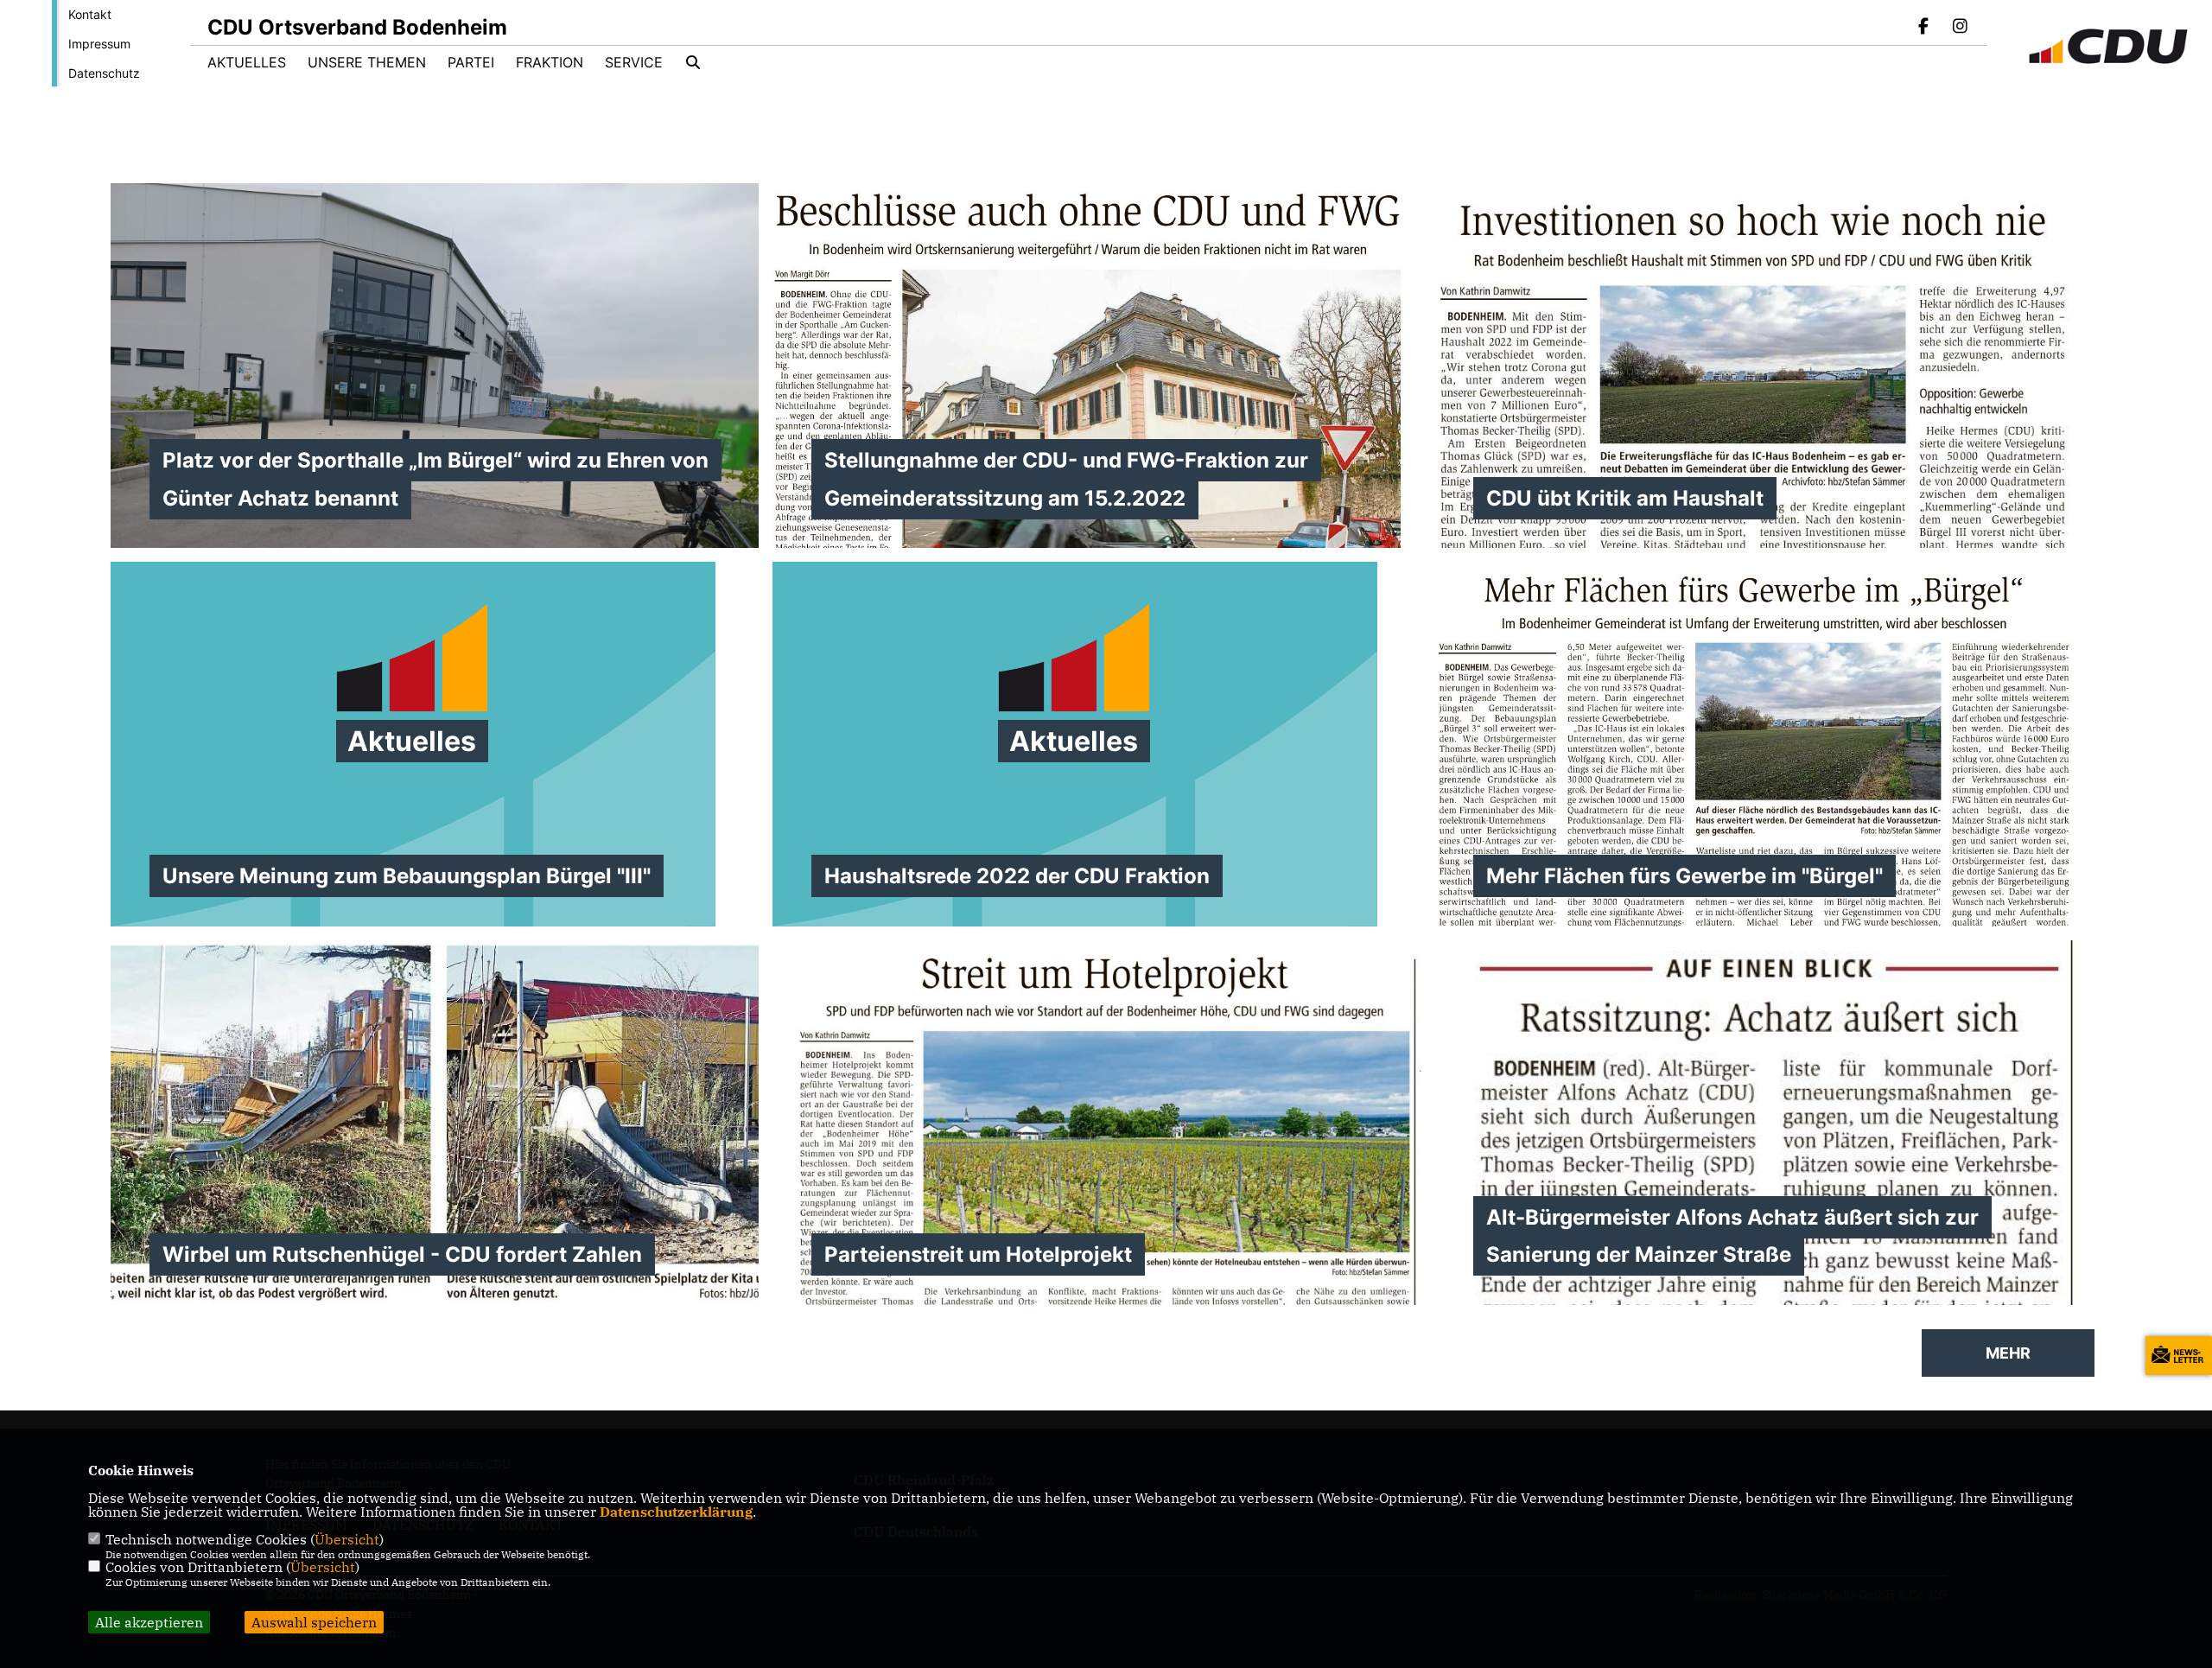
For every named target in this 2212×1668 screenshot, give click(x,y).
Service (634, 62)
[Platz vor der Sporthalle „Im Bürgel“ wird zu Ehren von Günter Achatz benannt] (435, 426)
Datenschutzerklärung (676, 1512)
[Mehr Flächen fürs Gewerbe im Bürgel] (1758, 784)
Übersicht (347, 1539)
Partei (471, 62)
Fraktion (550, 62)
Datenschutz (104, 73)
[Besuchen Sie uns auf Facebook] (1924, 28)
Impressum (99, 44)
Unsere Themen (367, 62)
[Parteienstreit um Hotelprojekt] (1096, 1299)
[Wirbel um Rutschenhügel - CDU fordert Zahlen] (435, 1123)
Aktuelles (247, 62)
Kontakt (90, 14)
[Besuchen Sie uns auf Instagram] (1960, 28)
